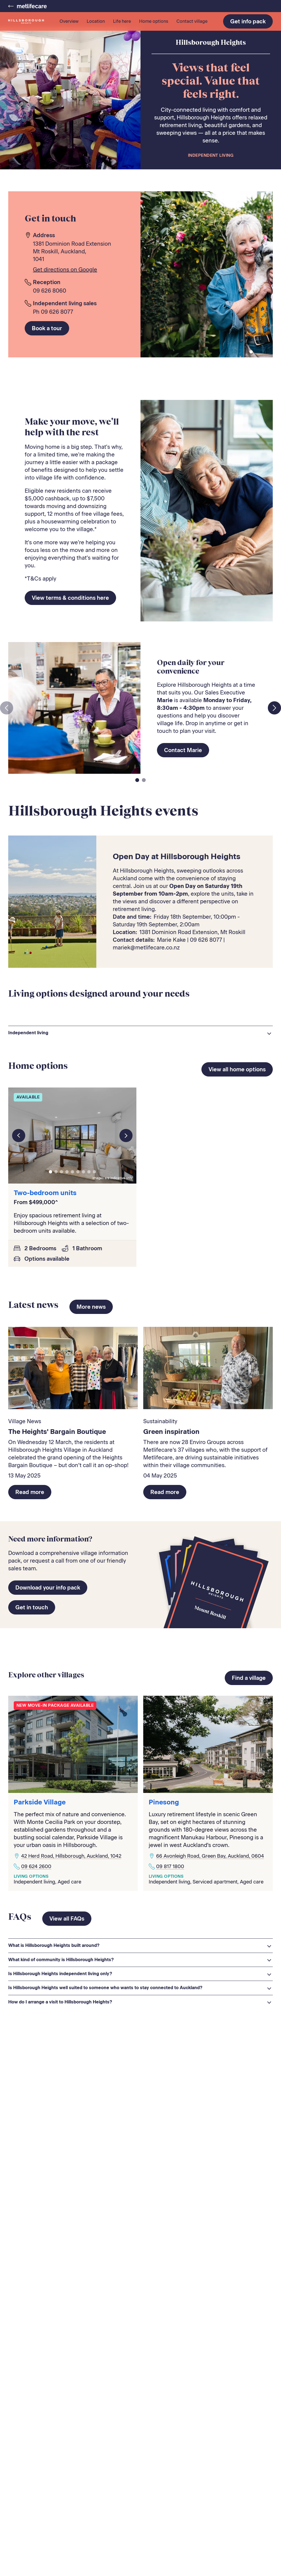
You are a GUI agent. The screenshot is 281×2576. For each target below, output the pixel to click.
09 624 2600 (36, 1866)
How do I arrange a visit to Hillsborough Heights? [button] (60, 2002)
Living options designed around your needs (99, 993)
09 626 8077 (57, 312)
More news (91, 1307)
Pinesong (164, 1802)
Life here (122, 21)
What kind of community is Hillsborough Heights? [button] (61, 1960)
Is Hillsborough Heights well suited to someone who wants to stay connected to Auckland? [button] (105, 1988)
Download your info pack (48, 1588)
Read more (30, 1492)
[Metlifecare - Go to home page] (27, 6)
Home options (154, 21)
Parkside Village (40, 1802)
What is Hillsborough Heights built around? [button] (54, 1945)
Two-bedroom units (45, 1193)
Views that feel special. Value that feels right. (211, 81)
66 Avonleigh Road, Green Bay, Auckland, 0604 (210, 1856)
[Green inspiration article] (208, 1368)
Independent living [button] (28, 1033)
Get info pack (248, 21)
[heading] (140, 1033)
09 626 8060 (50, 291)
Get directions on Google (65, 270)
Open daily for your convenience (191, 667)
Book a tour (47, 328)
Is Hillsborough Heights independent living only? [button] (60, 1974)
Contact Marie (183, 750)
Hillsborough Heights (211, 43)
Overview (69, 21)
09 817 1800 (170, 1866)
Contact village (192, 21)
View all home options (237, 1069)
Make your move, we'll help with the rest (72, 427)
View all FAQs (67, 1919)
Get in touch (32, 1607)
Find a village (249, 1678)
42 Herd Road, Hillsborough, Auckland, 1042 (71, 1856)
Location (96, 21)
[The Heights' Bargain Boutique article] (73, 1368)
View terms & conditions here (70, 598)
